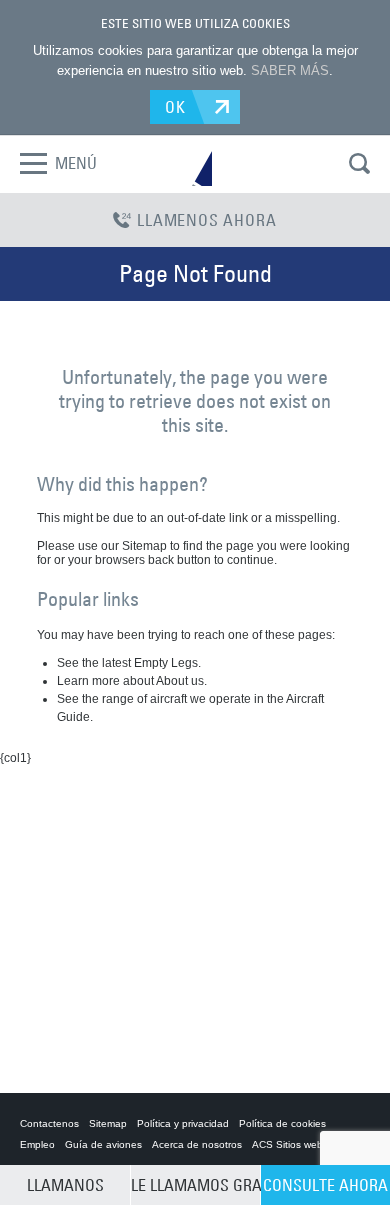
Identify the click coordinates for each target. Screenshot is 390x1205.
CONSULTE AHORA (325, 1185)
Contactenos (49, 1123)
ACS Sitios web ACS (299, 1144)
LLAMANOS (65, 1185)
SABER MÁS (290, 70)
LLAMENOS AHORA (206, 220)
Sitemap (108, 1123)
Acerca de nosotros (197, 1144)
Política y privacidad (183, 1123)
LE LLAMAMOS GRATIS (195, 1185)
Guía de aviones (103, 1144)
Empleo (37, 1144)
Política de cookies (282, 1123)
